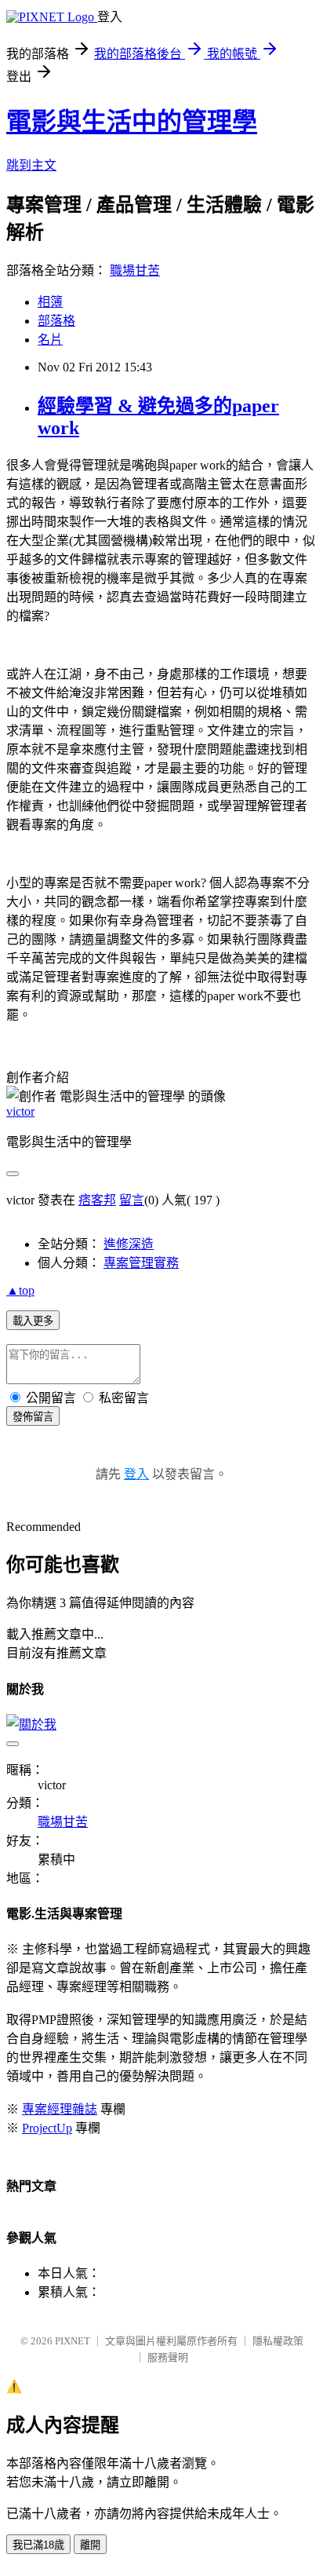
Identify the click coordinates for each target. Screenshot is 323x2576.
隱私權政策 (278, 2341)
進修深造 (129, 1244)
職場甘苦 (135, 270)
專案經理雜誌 (60, 2109)
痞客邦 (97, 1200)
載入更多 (33, 1321)
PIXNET (73, 2341)
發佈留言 (33, 1417)
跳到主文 (31, 165)
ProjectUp (47, 2128)
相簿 (50, 302)
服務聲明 (168, 2357)
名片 (50, 340)
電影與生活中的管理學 (132, 122)
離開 (90, 2545)
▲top (20, 1290)
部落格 (56, 321)
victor (20, 1111)
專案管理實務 (141, 1263)
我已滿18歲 (38, 2545)
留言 (132, 1200)
